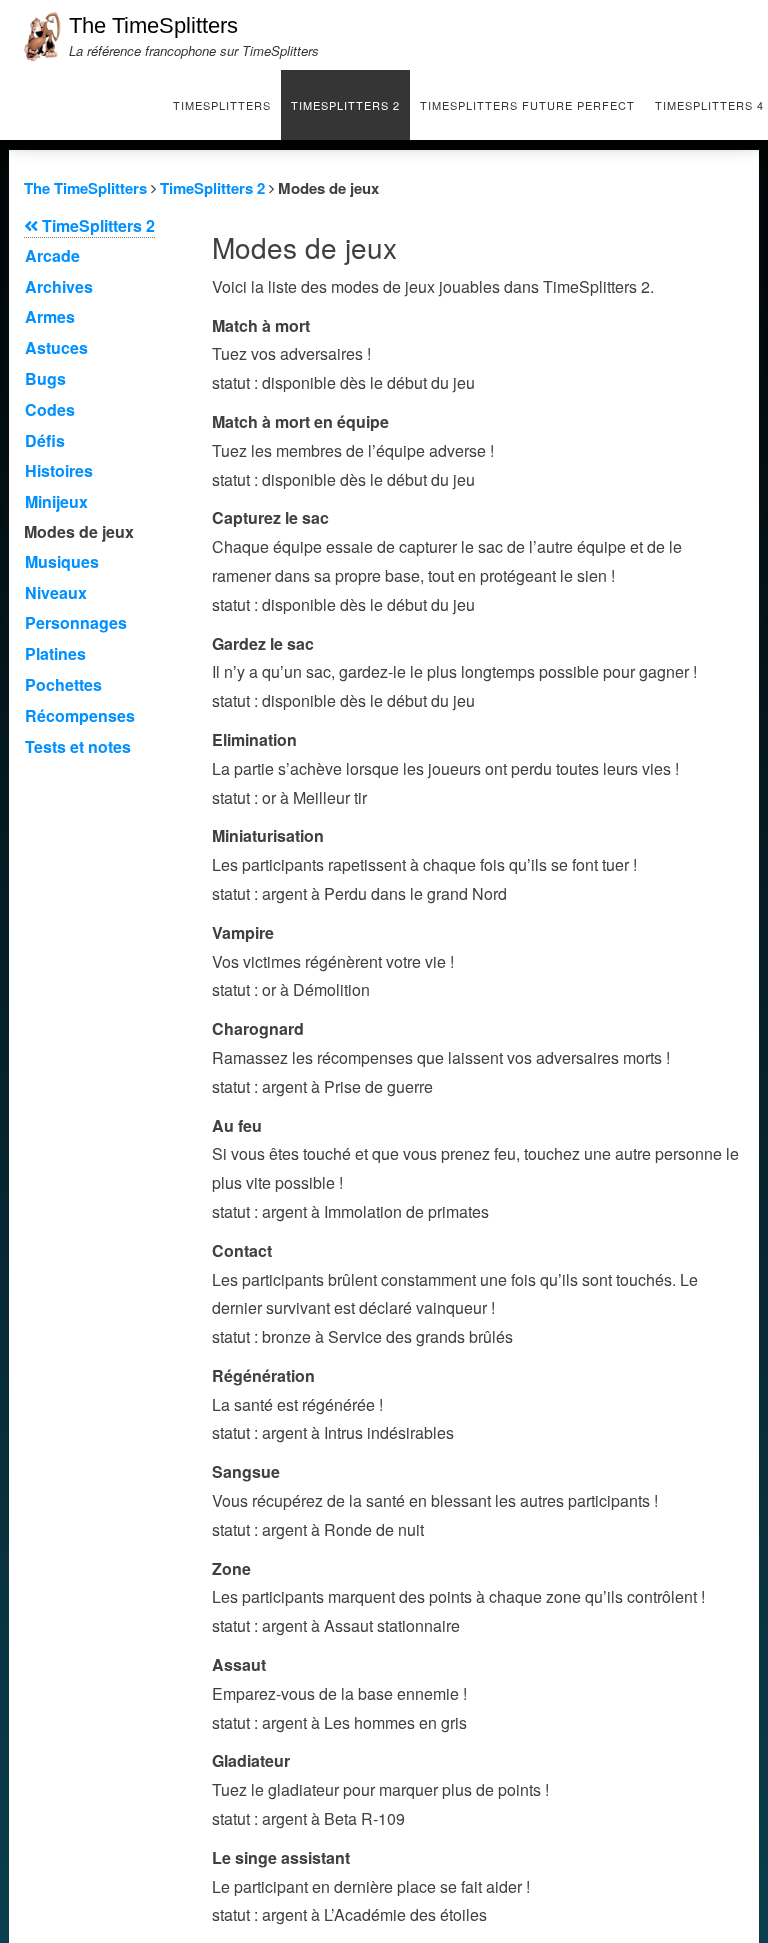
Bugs (45, 378)
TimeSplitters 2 (345, 105)
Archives (59, 286)
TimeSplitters (222, 105)
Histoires (59, 470)
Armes (50, 316)
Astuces (56, 347)
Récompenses (80, 715)
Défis (45, 440)
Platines (55, 653)
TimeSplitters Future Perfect (527, 105)
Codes (50, 409)
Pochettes (63, 684)
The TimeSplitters (153, 25)
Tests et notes (78, 746)
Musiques (62, 561)
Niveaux (56, 592)
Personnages (76, 622)
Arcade (52, 255)
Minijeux (56, 501)
